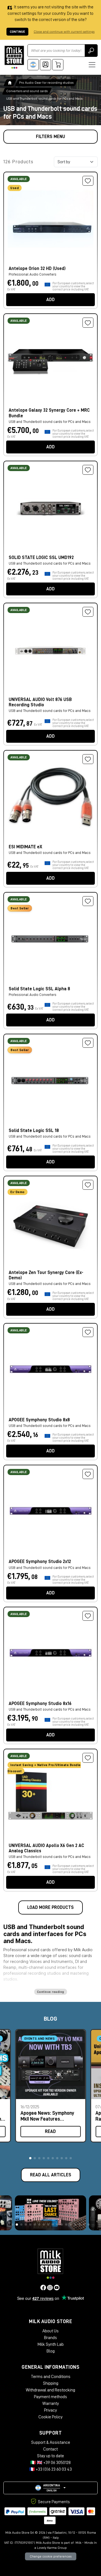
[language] (33, 65)
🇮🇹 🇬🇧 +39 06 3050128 (50, 2463)
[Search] (91, 51)
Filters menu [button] (50, 137)
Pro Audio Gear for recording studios (46, 83)
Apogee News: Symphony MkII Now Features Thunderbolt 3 (47, 2116)
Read (50, 2132)
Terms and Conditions (51, 2377)
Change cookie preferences (51, 2556)
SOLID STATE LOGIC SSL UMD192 (41, 558)
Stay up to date (50, 2456)
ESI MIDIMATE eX (25, 847)
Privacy (50, 2410)
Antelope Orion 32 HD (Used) (37, 269)
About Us (50, 2331)
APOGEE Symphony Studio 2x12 (40, 1562)
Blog (51, 2351)
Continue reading (51, 1992)
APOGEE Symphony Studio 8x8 (39, 1420)
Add (50, 300)
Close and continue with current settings (64, 32)
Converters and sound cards (27, 91)
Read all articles (51, 2175)
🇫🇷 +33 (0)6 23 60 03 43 (50, 2469)
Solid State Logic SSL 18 (34, 1131)
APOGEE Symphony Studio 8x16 (40, 1704)
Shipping (51, 2383)
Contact (50, 2449)
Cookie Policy (50, 2417)
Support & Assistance (51, 2442)
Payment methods (50, 2397)
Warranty (51, 2403)
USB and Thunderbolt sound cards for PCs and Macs (50, 711)
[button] (30, 2158)
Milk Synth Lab (51, 2344)
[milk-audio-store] (14, 57)
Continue (17, 32)
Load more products (50, 1907)
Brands (50, 2338)
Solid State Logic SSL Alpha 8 (39, 989)
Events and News (40, 2039)
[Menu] (92, 65)
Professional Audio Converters (33, 995)
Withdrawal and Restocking (50, 2390)
